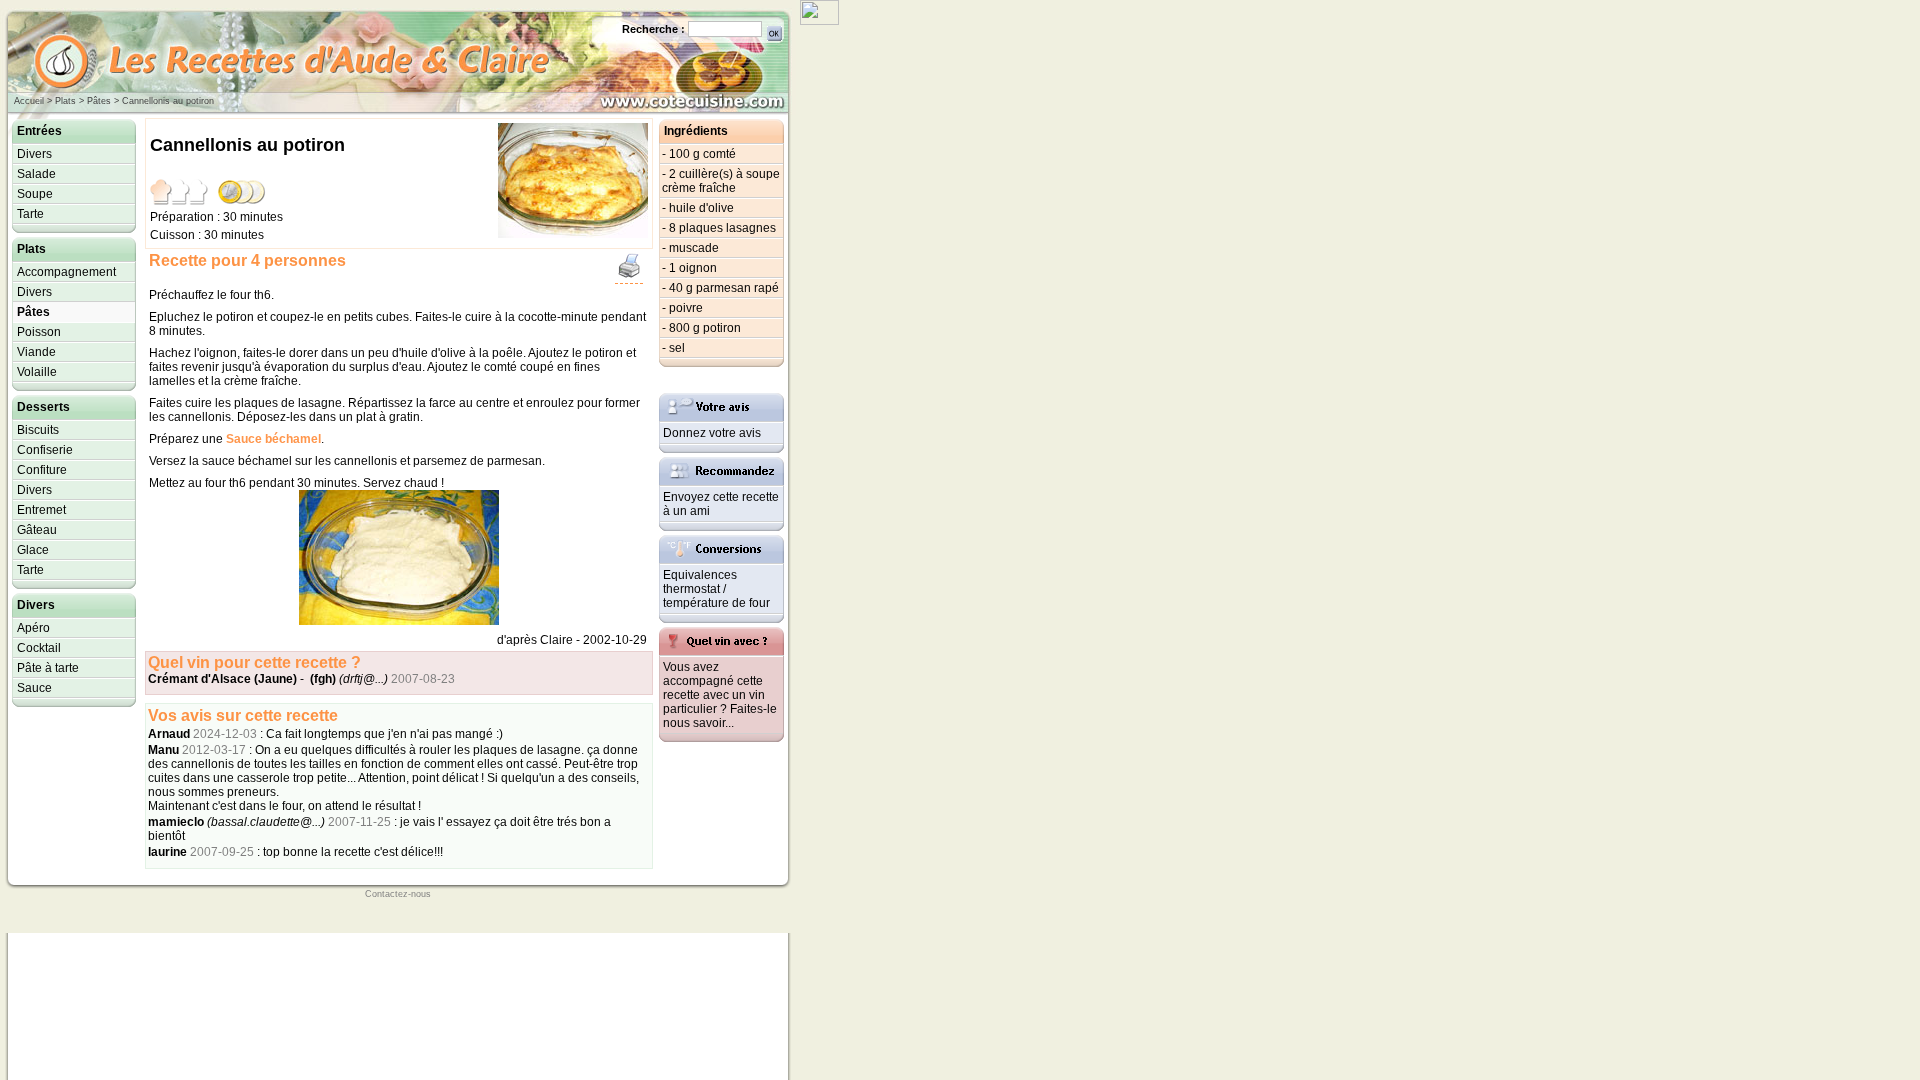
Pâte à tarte (48, 668)
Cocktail (39, 648)
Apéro (33, 628)
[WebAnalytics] (819, 19)
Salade (36, 174)
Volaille (37, 372)
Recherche (650, 29)
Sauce (34, 688)
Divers (34, 154)
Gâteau (37, 530)
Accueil (29, 101)
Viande (36, 352)
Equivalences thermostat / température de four (716, 589)
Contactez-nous (398, 894)
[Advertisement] (860, 325)
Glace (33, 550)
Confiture (42, 470)
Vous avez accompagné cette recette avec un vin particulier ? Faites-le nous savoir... (720, 695)
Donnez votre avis (712, 433)
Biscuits (38, 430)
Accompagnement (66, 272)
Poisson (39, 332)
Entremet (41, 510)
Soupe (35, 194)
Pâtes (99, 101)
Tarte (30, 214)
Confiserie (45, 450)
